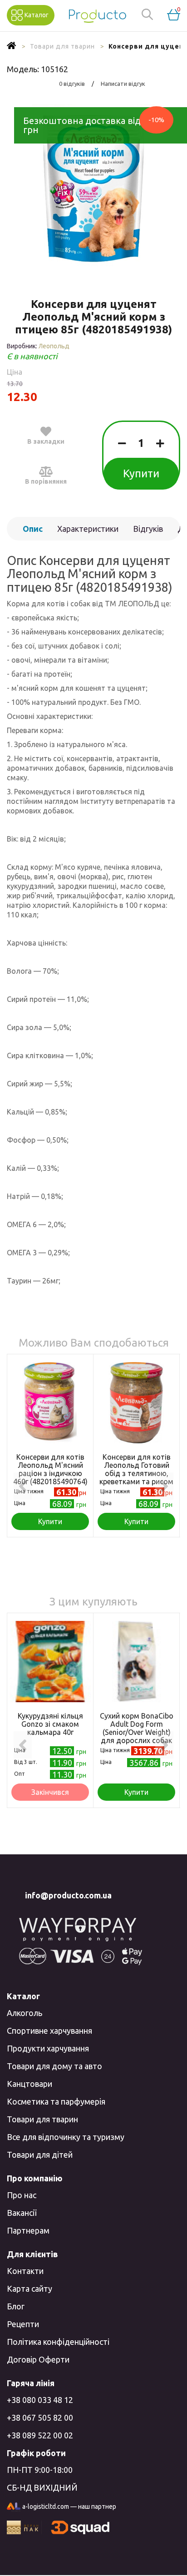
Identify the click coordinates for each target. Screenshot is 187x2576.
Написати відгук (123, 84)
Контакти (25, 2271)
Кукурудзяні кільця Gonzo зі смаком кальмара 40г (50, 1724)
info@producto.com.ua (68, 1895)
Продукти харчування (48, 2048)
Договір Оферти (38, 2359)
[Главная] (12, 46)
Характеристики (88, 529)
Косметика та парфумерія (56, 2101)
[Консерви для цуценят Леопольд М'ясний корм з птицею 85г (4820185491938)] (93, 188)
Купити (141, 473)
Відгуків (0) (148, 532)
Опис (33, 529)
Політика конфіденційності (58, 2342)
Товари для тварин (42, 2119)
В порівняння (46, 481)
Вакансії (22, 2213)
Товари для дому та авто (54, 2066)
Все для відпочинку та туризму (66, 2137)
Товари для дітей (40, 2155)
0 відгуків (72, 84)
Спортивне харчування (49, 2031)
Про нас (22, 2195)
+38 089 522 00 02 (40, 2435)
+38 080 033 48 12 (40, 2400)
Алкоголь (25, 2013)
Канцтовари (30, 2084)
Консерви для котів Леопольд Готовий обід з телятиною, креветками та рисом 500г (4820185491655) (137, 1473)
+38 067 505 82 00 (40, 2417)
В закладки (46, 441)
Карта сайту (30, 2289)
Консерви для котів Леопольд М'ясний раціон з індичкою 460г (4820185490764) (50, 1469)
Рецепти (23, 2324)
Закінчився (50, 1792)
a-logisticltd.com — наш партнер (69, 2507)
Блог (16, 2306)
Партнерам (28, 2230)
